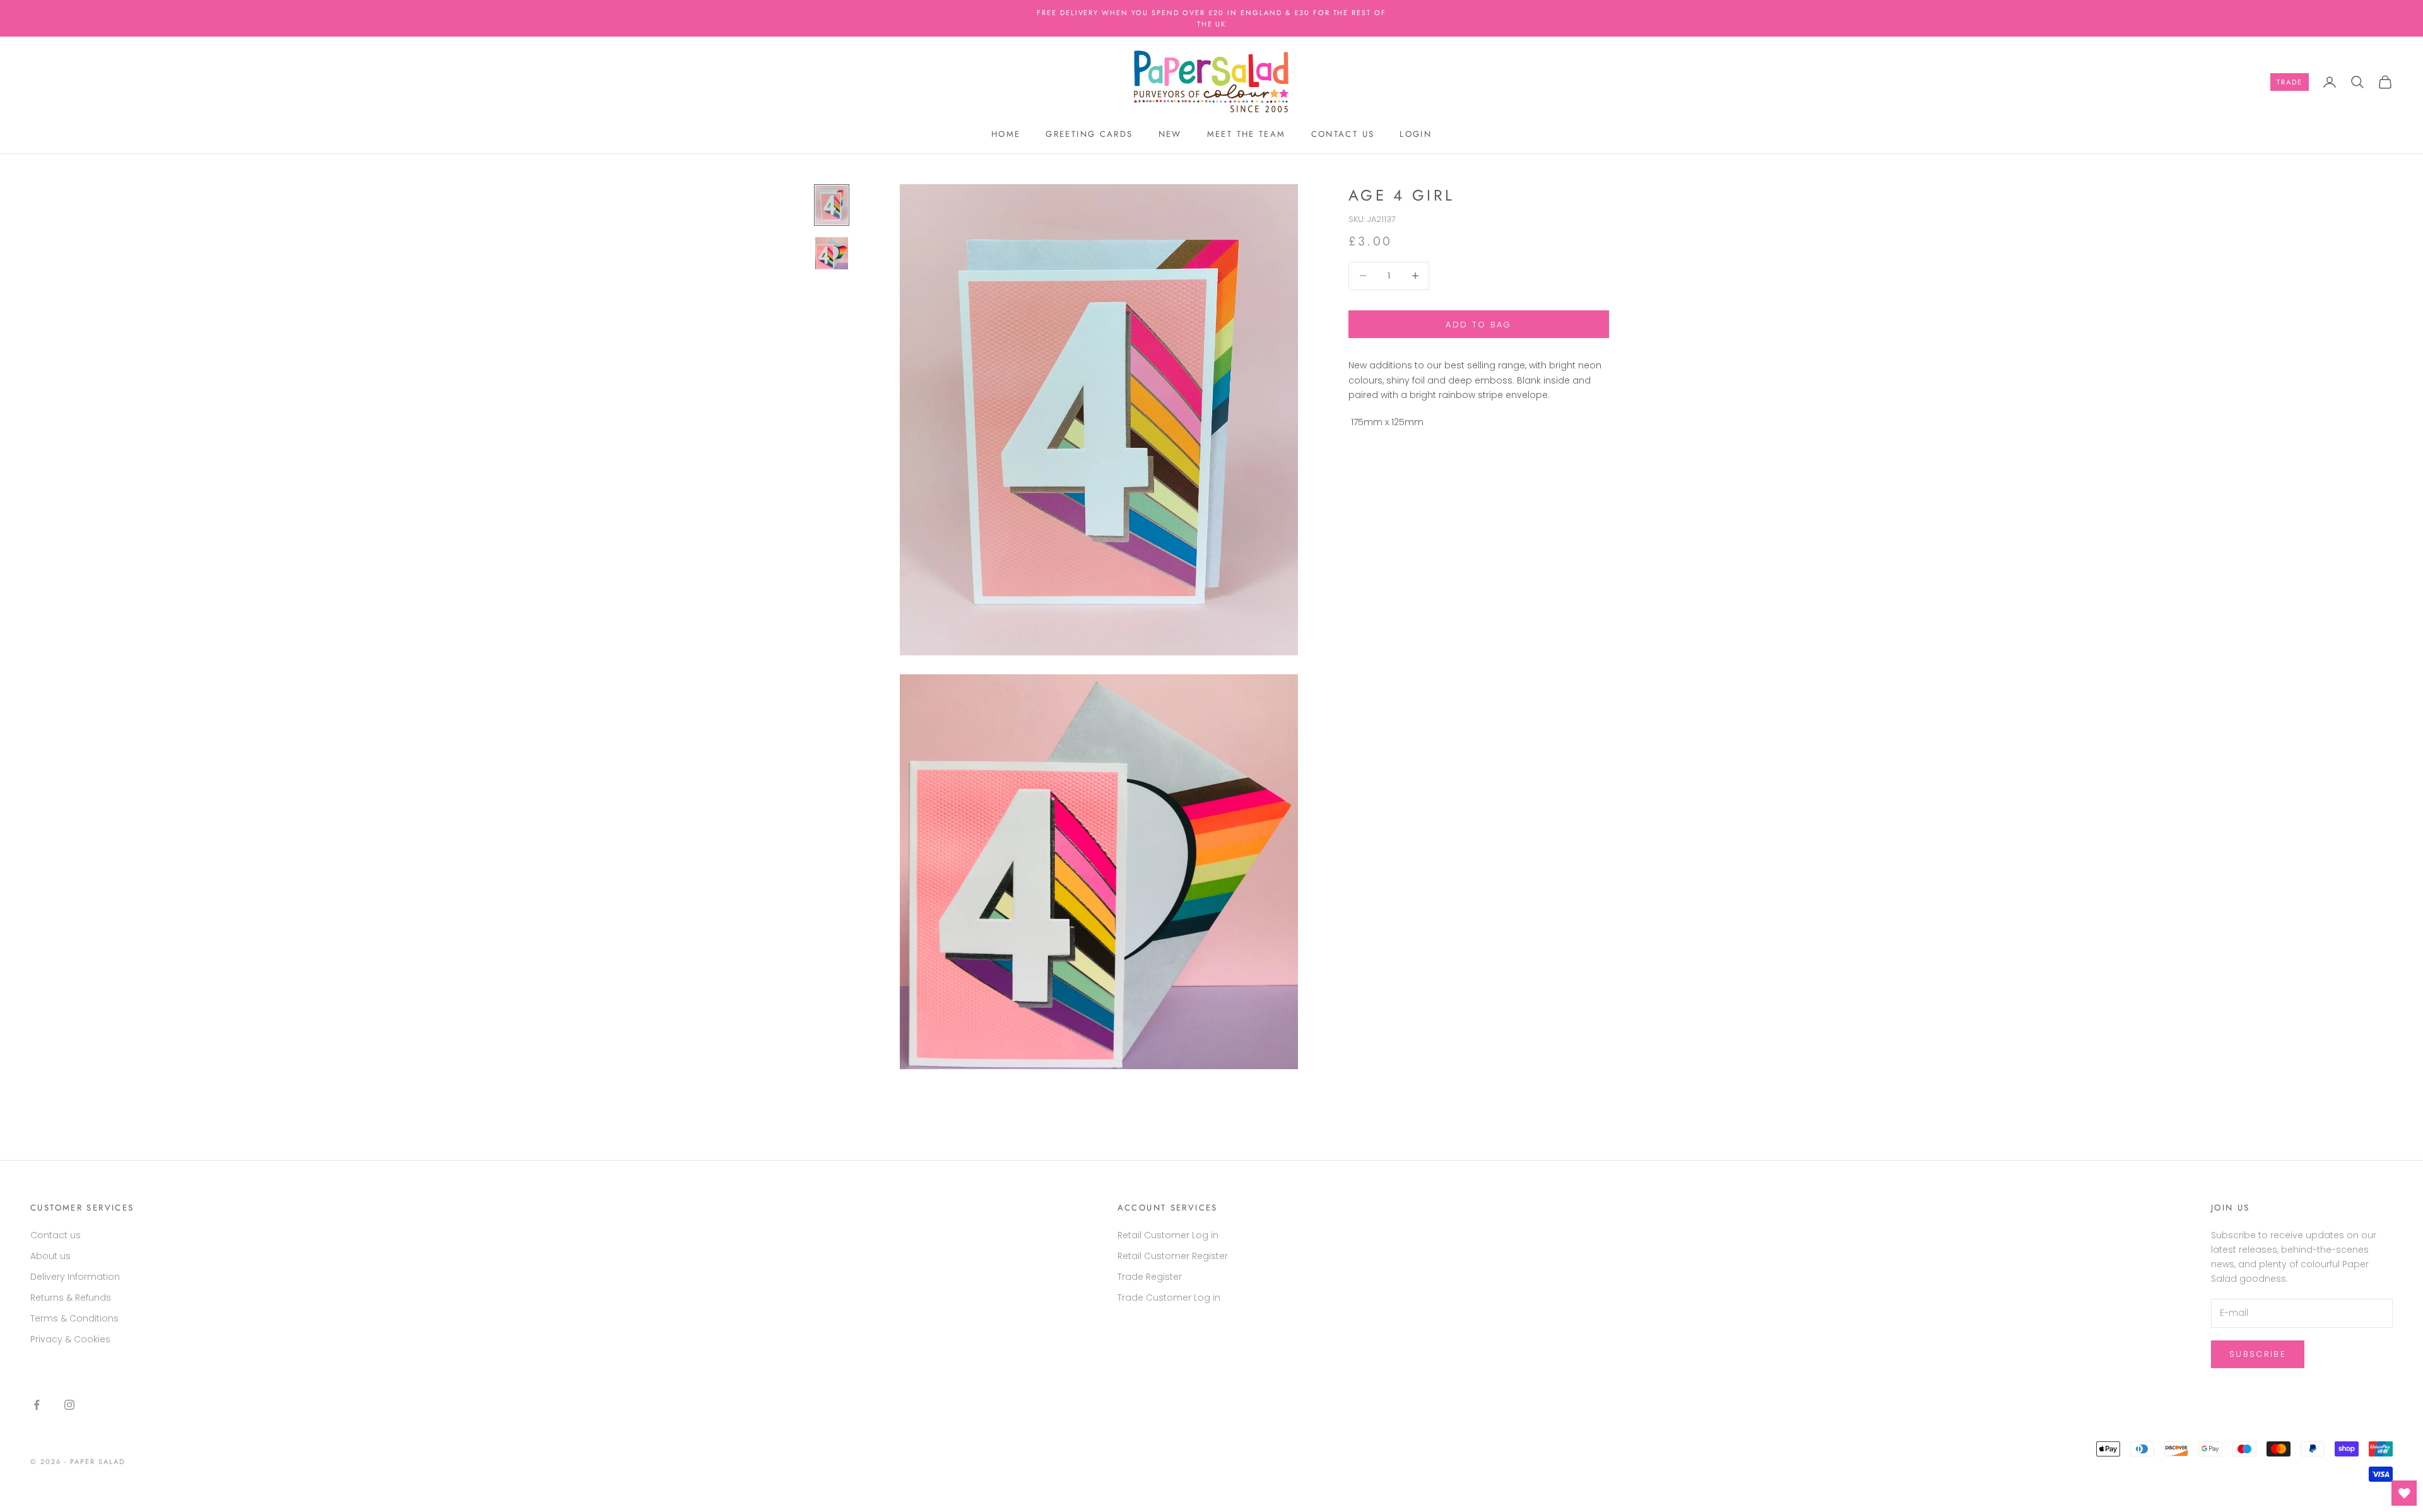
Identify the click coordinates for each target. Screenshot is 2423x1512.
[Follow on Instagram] (69, 1405)
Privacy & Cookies (70, 1339)
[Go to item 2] (832, 254)
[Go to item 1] (832, 205)
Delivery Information (75, 1277)
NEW (1170, 134)
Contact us (1343, 134)
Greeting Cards (1089, 134)
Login (1416, 134)
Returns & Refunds (71, 1298)
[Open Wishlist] (2404, 1493)
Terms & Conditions (74, 1318)
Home (1006, 134)
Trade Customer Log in (1169, 1298)
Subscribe (2258, 1354)
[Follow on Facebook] (37, 1405)
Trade (2290, 82)
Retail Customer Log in (1168, 1235)
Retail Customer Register (1173, 1256)
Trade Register (1150, 1277)
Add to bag (1478, 324)
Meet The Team (1247, 134)
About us (50, 1256)
